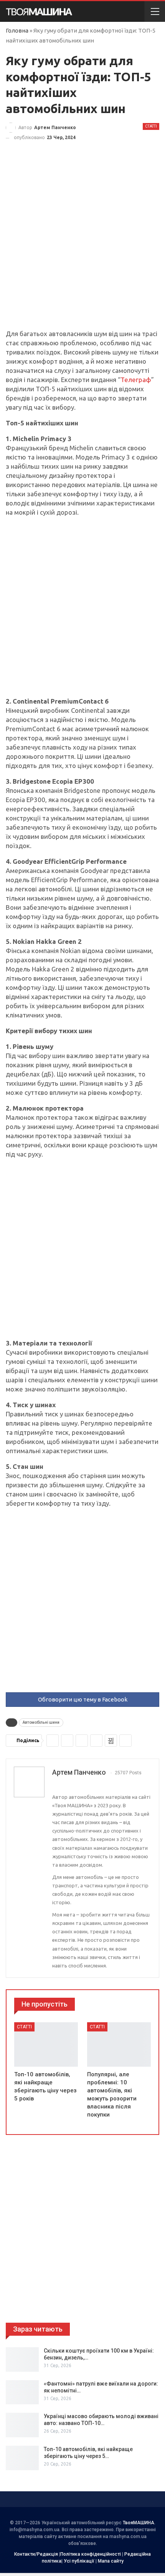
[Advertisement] (82, 244)
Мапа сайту (111, 2561)
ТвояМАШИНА (139, 2523)
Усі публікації (79, 2561)
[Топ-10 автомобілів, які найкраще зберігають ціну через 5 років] (46, 2044)
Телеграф (136, 380)
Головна (17, 30)
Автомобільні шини (41, 1722)
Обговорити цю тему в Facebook (83, 1699)
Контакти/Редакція (36, 2554)
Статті (151, 126)
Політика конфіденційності (91, 2554)
